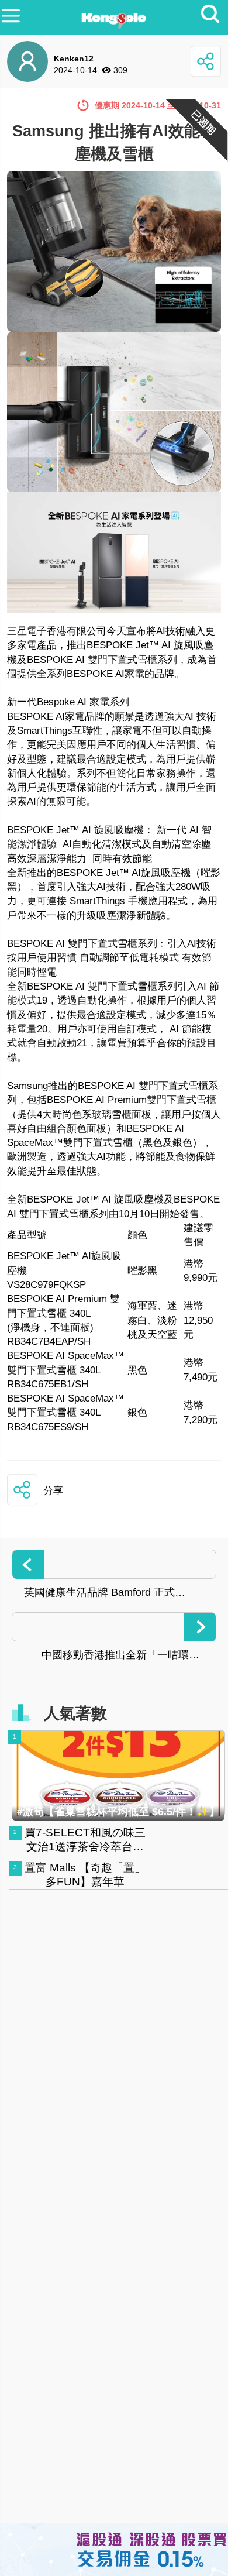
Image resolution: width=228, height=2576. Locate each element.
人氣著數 (75, 1713)
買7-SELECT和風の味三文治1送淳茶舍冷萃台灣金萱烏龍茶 (85, 1847)
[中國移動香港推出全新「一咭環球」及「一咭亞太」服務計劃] (114, 1627)
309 (120, 70)
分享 (53, 1491)
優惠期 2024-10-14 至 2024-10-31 (158, 105)
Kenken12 (74, 59)
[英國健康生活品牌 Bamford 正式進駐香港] (114, 1564)
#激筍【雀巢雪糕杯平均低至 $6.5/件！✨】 (118, 1812)
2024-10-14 (75, 70)
